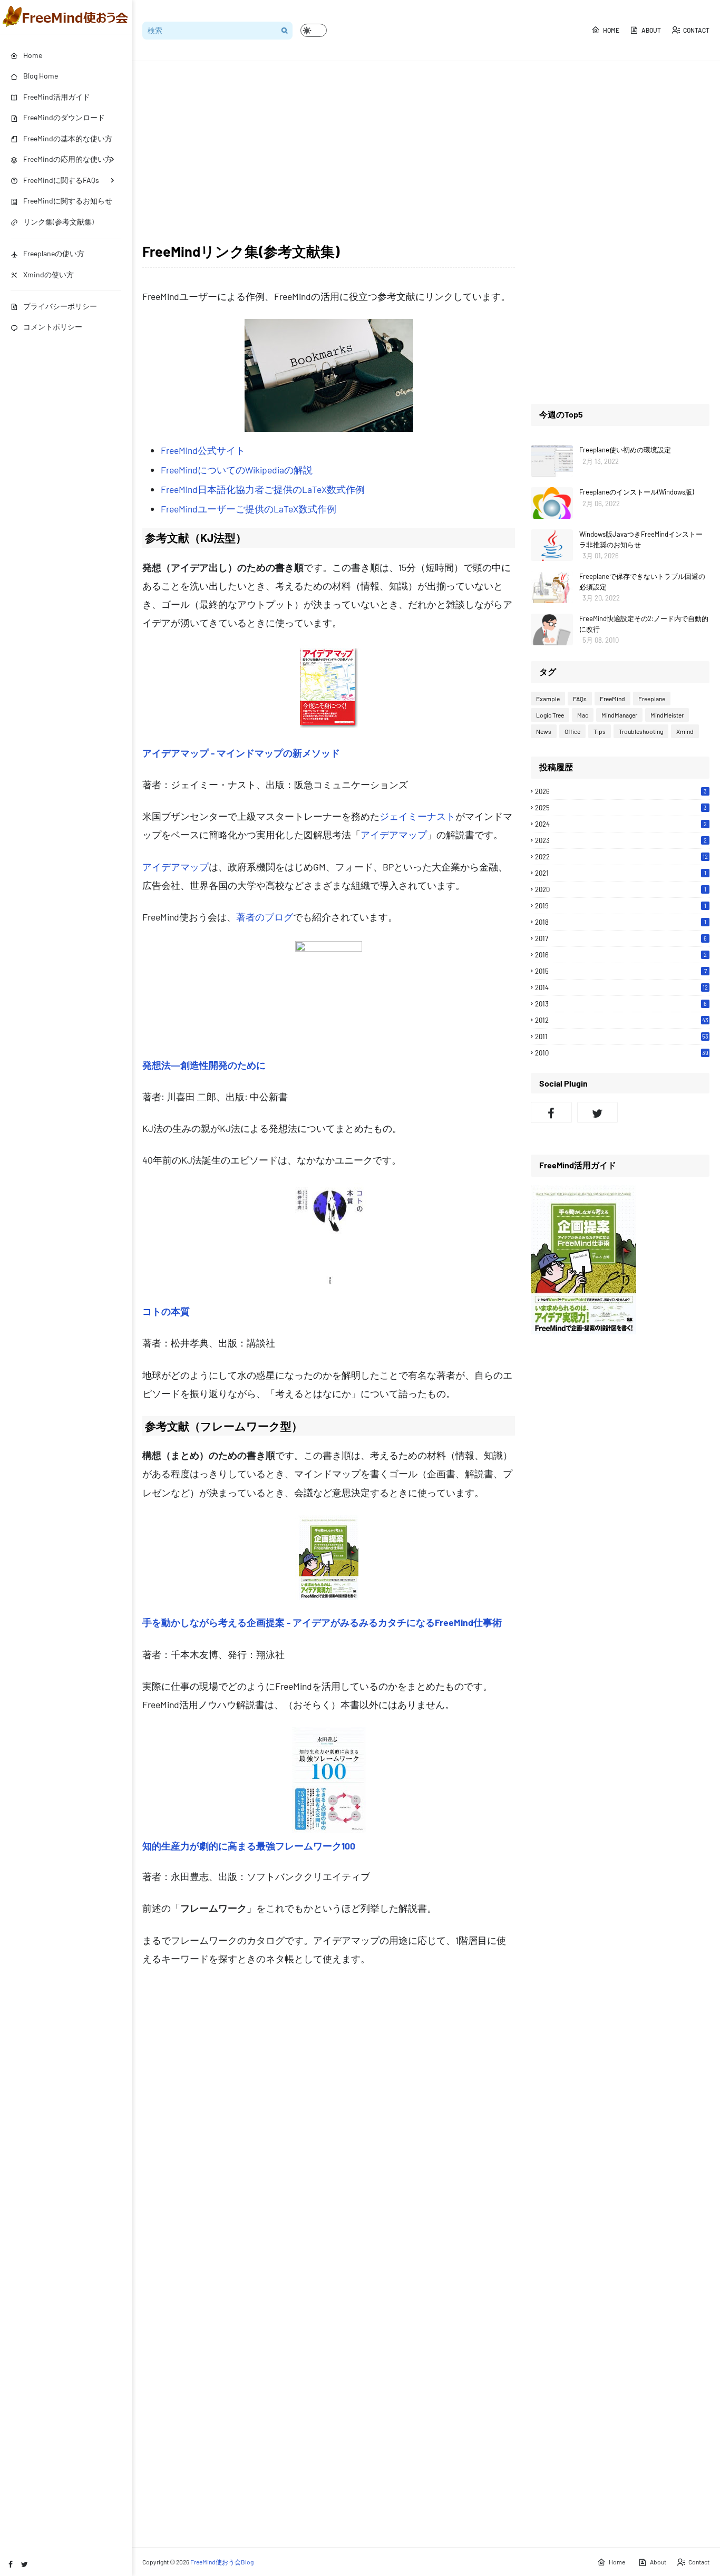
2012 (622, 1020)
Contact (696, 30)
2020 (621, 889)
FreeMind (612, 699)
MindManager (619, 715)
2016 (621, 955)
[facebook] (11, 2564)
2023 (621, 840)
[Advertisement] (426, 151)
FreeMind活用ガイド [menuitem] (57, 97)
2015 (621, 971)
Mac (583, 715)
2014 (621, 987)
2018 (621, 922)
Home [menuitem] (33, 55)
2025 (621, 808)
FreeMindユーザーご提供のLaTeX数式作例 (249, 509)
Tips (600, 731)
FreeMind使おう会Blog (222, 2562)
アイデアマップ (394, 835)
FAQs (580, 699)
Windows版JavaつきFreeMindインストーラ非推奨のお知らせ (641, 539)
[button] (314, 30)
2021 (621, 873)
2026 (621, 791)
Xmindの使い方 (48, 274)
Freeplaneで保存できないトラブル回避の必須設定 (642, 582)
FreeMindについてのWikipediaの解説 (237, 470)
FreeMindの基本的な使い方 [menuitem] (68, 138)
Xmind (685, 731)
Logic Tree (550, 715)
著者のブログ (265, 917)
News (544, 731)
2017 (621, 938)
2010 (622, 1053)
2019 (621, 906)
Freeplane (652, 699)
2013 (621, 1004)
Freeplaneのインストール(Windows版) (636, 492)
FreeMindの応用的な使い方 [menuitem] (68, 159)
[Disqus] (329, 2133)
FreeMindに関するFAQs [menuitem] (61, 180)
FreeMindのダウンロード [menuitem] (64, 117)
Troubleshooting (641, 731)
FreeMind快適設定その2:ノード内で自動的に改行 (644, 624)
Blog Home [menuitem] (41, 76)
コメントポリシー (53, 327)
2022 (621, 857)
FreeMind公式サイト (203, 450)
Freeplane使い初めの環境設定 (625, 450)
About (651, 30)
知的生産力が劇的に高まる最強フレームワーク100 (249, 1846)
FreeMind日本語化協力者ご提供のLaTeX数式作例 (263, 489)
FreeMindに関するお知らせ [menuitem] (68, 201)
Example (548, 699)
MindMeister (667, 715)
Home (611, 30)
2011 (622, 1037)
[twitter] (25, 2564)
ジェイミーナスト (417, 816)
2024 (621, 824)
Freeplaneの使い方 (54, 253)
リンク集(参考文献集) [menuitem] (59, 222)
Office (572, 731)
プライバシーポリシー (60, 306)
